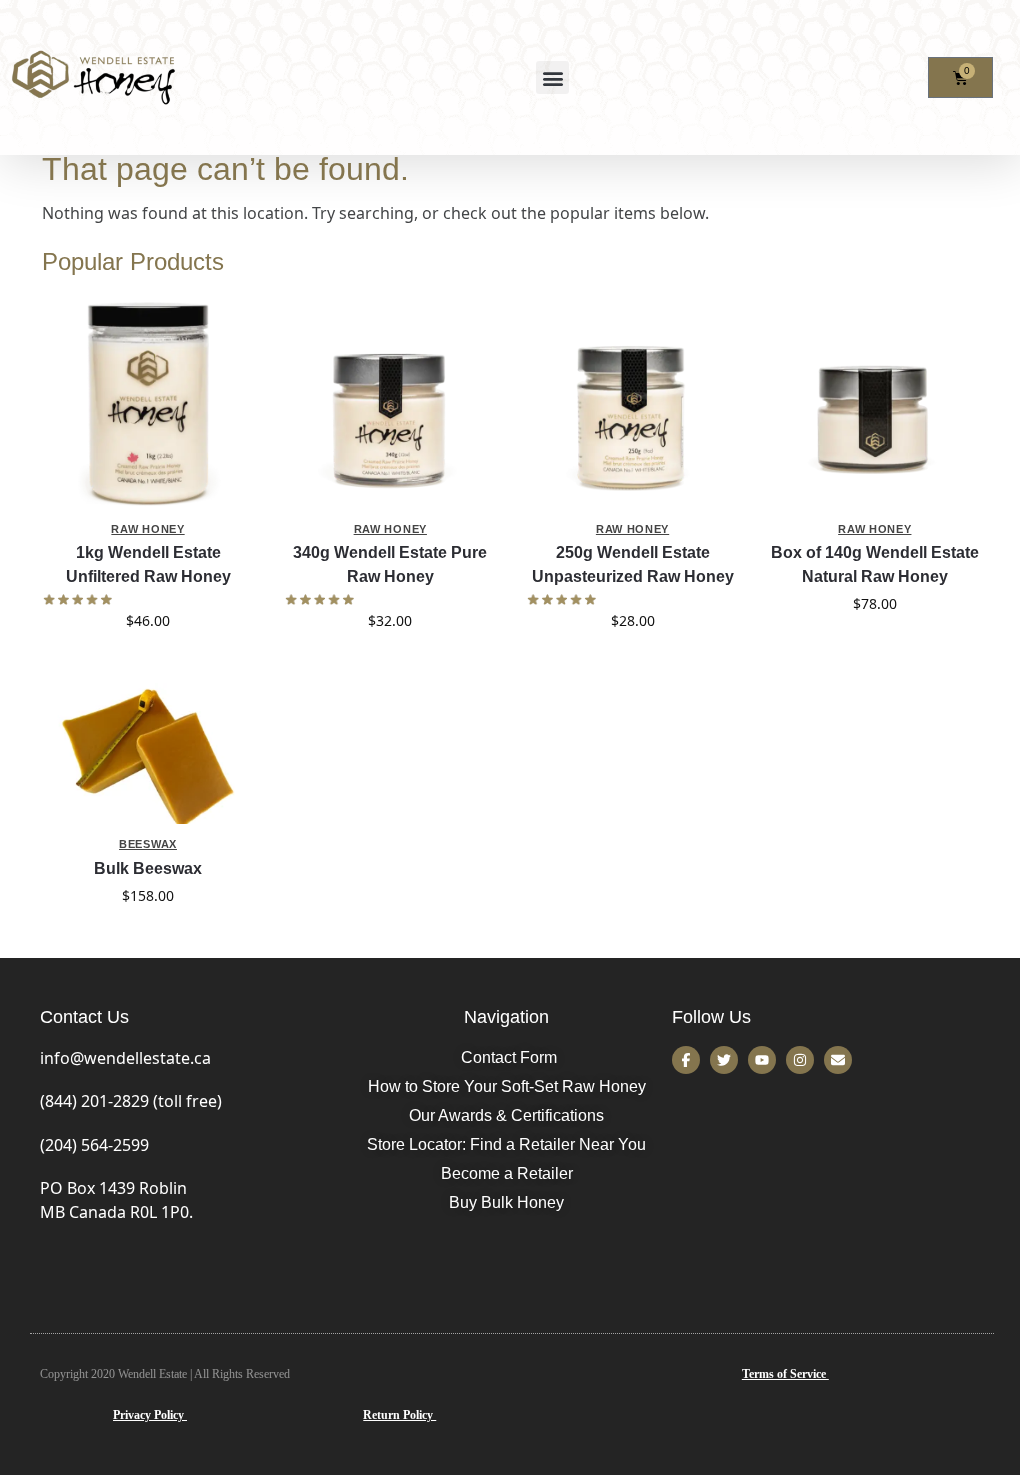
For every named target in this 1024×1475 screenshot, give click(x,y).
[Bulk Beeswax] (148, 754)
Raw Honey (147, 529)
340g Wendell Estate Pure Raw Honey (390, 564)
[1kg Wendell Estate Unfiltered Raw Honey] (148, 402)
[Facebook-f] (686, 1060)
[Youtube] (762, 1060)
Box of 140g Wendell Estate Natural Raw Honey (875, 564)
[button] (552, 77)
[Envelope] (838, 1060)
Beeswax (148, 844)
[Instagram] (800, 1060)
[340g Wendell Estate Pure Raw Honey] (390, 402)
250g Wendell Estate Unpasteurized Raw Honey (633, 564)
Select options (148, 663)
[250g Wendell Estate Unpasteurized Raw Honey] (632, 402)
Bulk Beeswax (148, 868)
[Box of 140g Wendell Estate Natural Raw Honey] (875, 402)
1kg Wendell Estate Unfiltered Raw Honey (148, 564)
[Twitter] (724, 1060)
